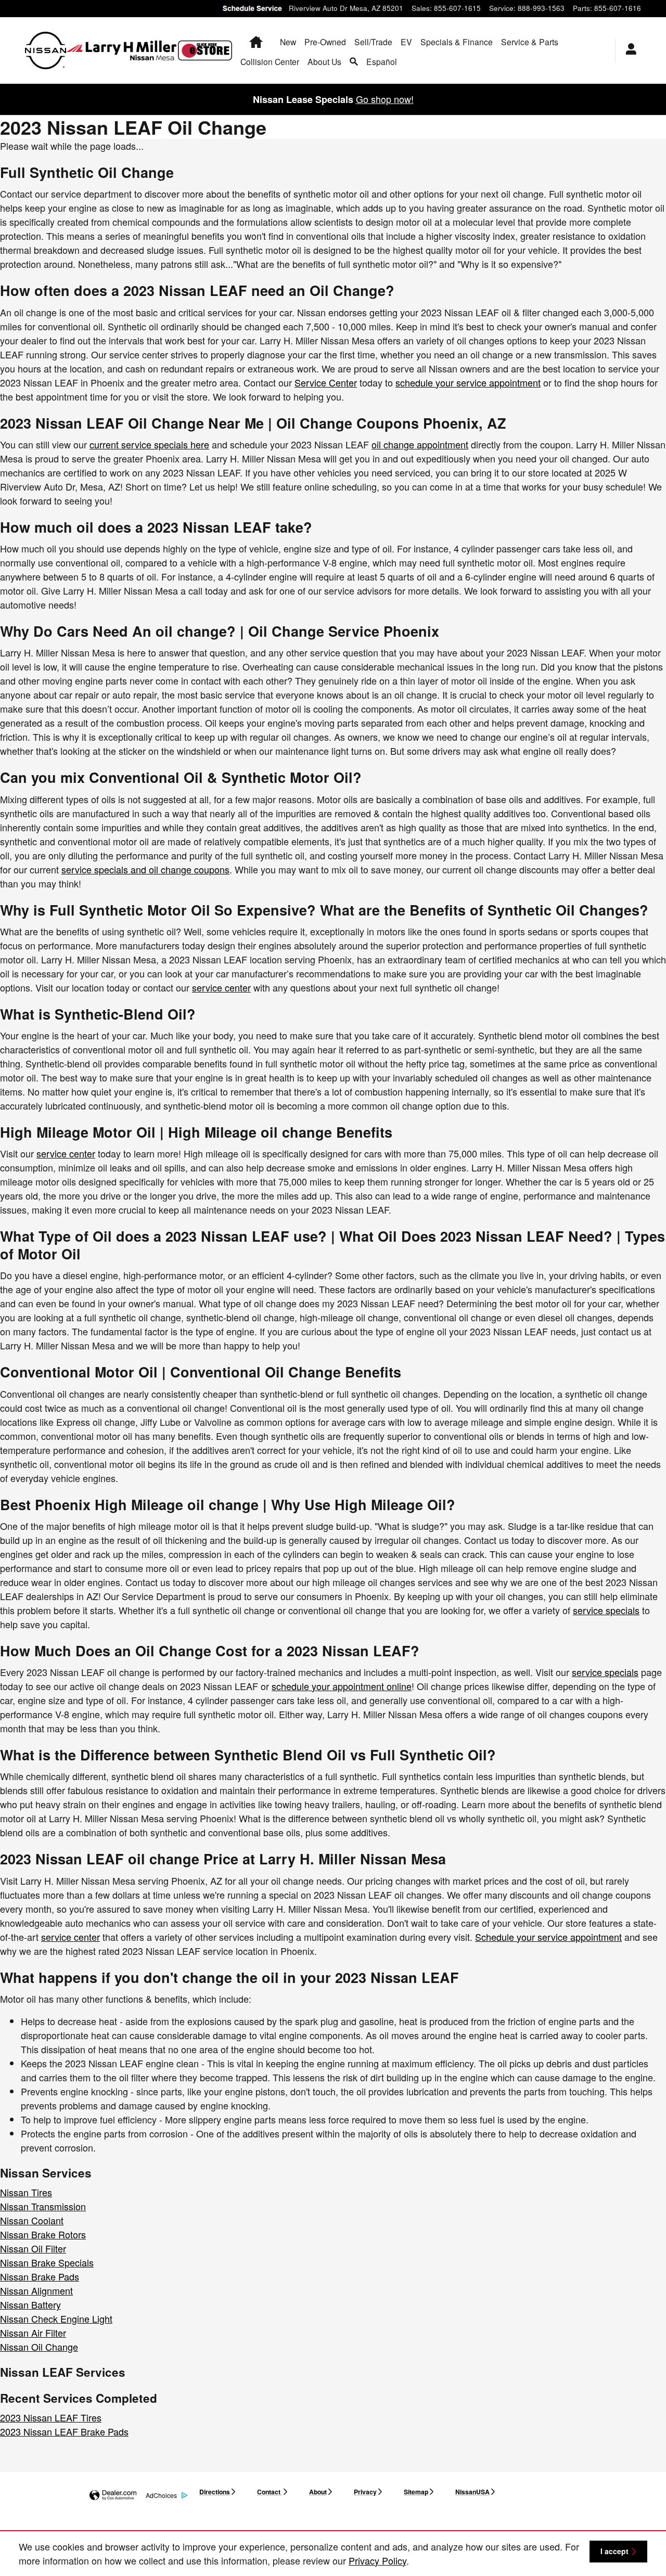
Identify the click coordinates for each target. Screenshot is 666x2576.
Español (382, 61)
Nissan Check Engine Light (56, 2319)
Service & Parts (530, 42)
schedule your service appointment (468, 382)
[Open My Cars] (628, 50)
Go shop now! (385, 99)
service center (221, 987)
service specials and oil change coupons (145, 869)
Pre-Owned (325, 42)
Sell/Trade (373, 42)
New (288, 42)
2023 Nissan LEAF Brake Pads (64, 2431)
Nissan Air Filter (33, 2333)
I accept (614, 2551)
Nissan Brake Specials (47, 2262)
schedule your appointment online (342, 1686)
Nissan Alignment (36, 2290)
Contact (270, 2492)
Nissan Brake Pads (40, 2276)
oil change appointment (420, 444)
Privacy (365, 2492)
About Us (324, 61)
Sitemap (416, 2492)
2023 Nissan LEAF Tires (51, 2417)
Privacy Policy (377, 2560)
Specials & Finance (457, 42)
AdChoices (161, 2495)
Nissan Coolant (32, 2220)
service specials (606, 1610)
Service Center (326, 382)
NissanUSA (472, 2492)
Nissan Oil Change (39, 2347)
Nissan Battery (30, 2304)
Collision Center (270, 61)
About (318, 2492)
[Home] (46, 50)
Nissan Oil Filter (33, 2248)
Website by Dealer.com (113, 2496)
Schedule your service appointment (548, 1937)
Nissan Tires (26, 2192)
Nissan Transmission (43, 2206)
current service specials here (149, 444)
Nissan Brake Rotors (43, 2234)
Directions (215, 2492)
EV (406, 42)
